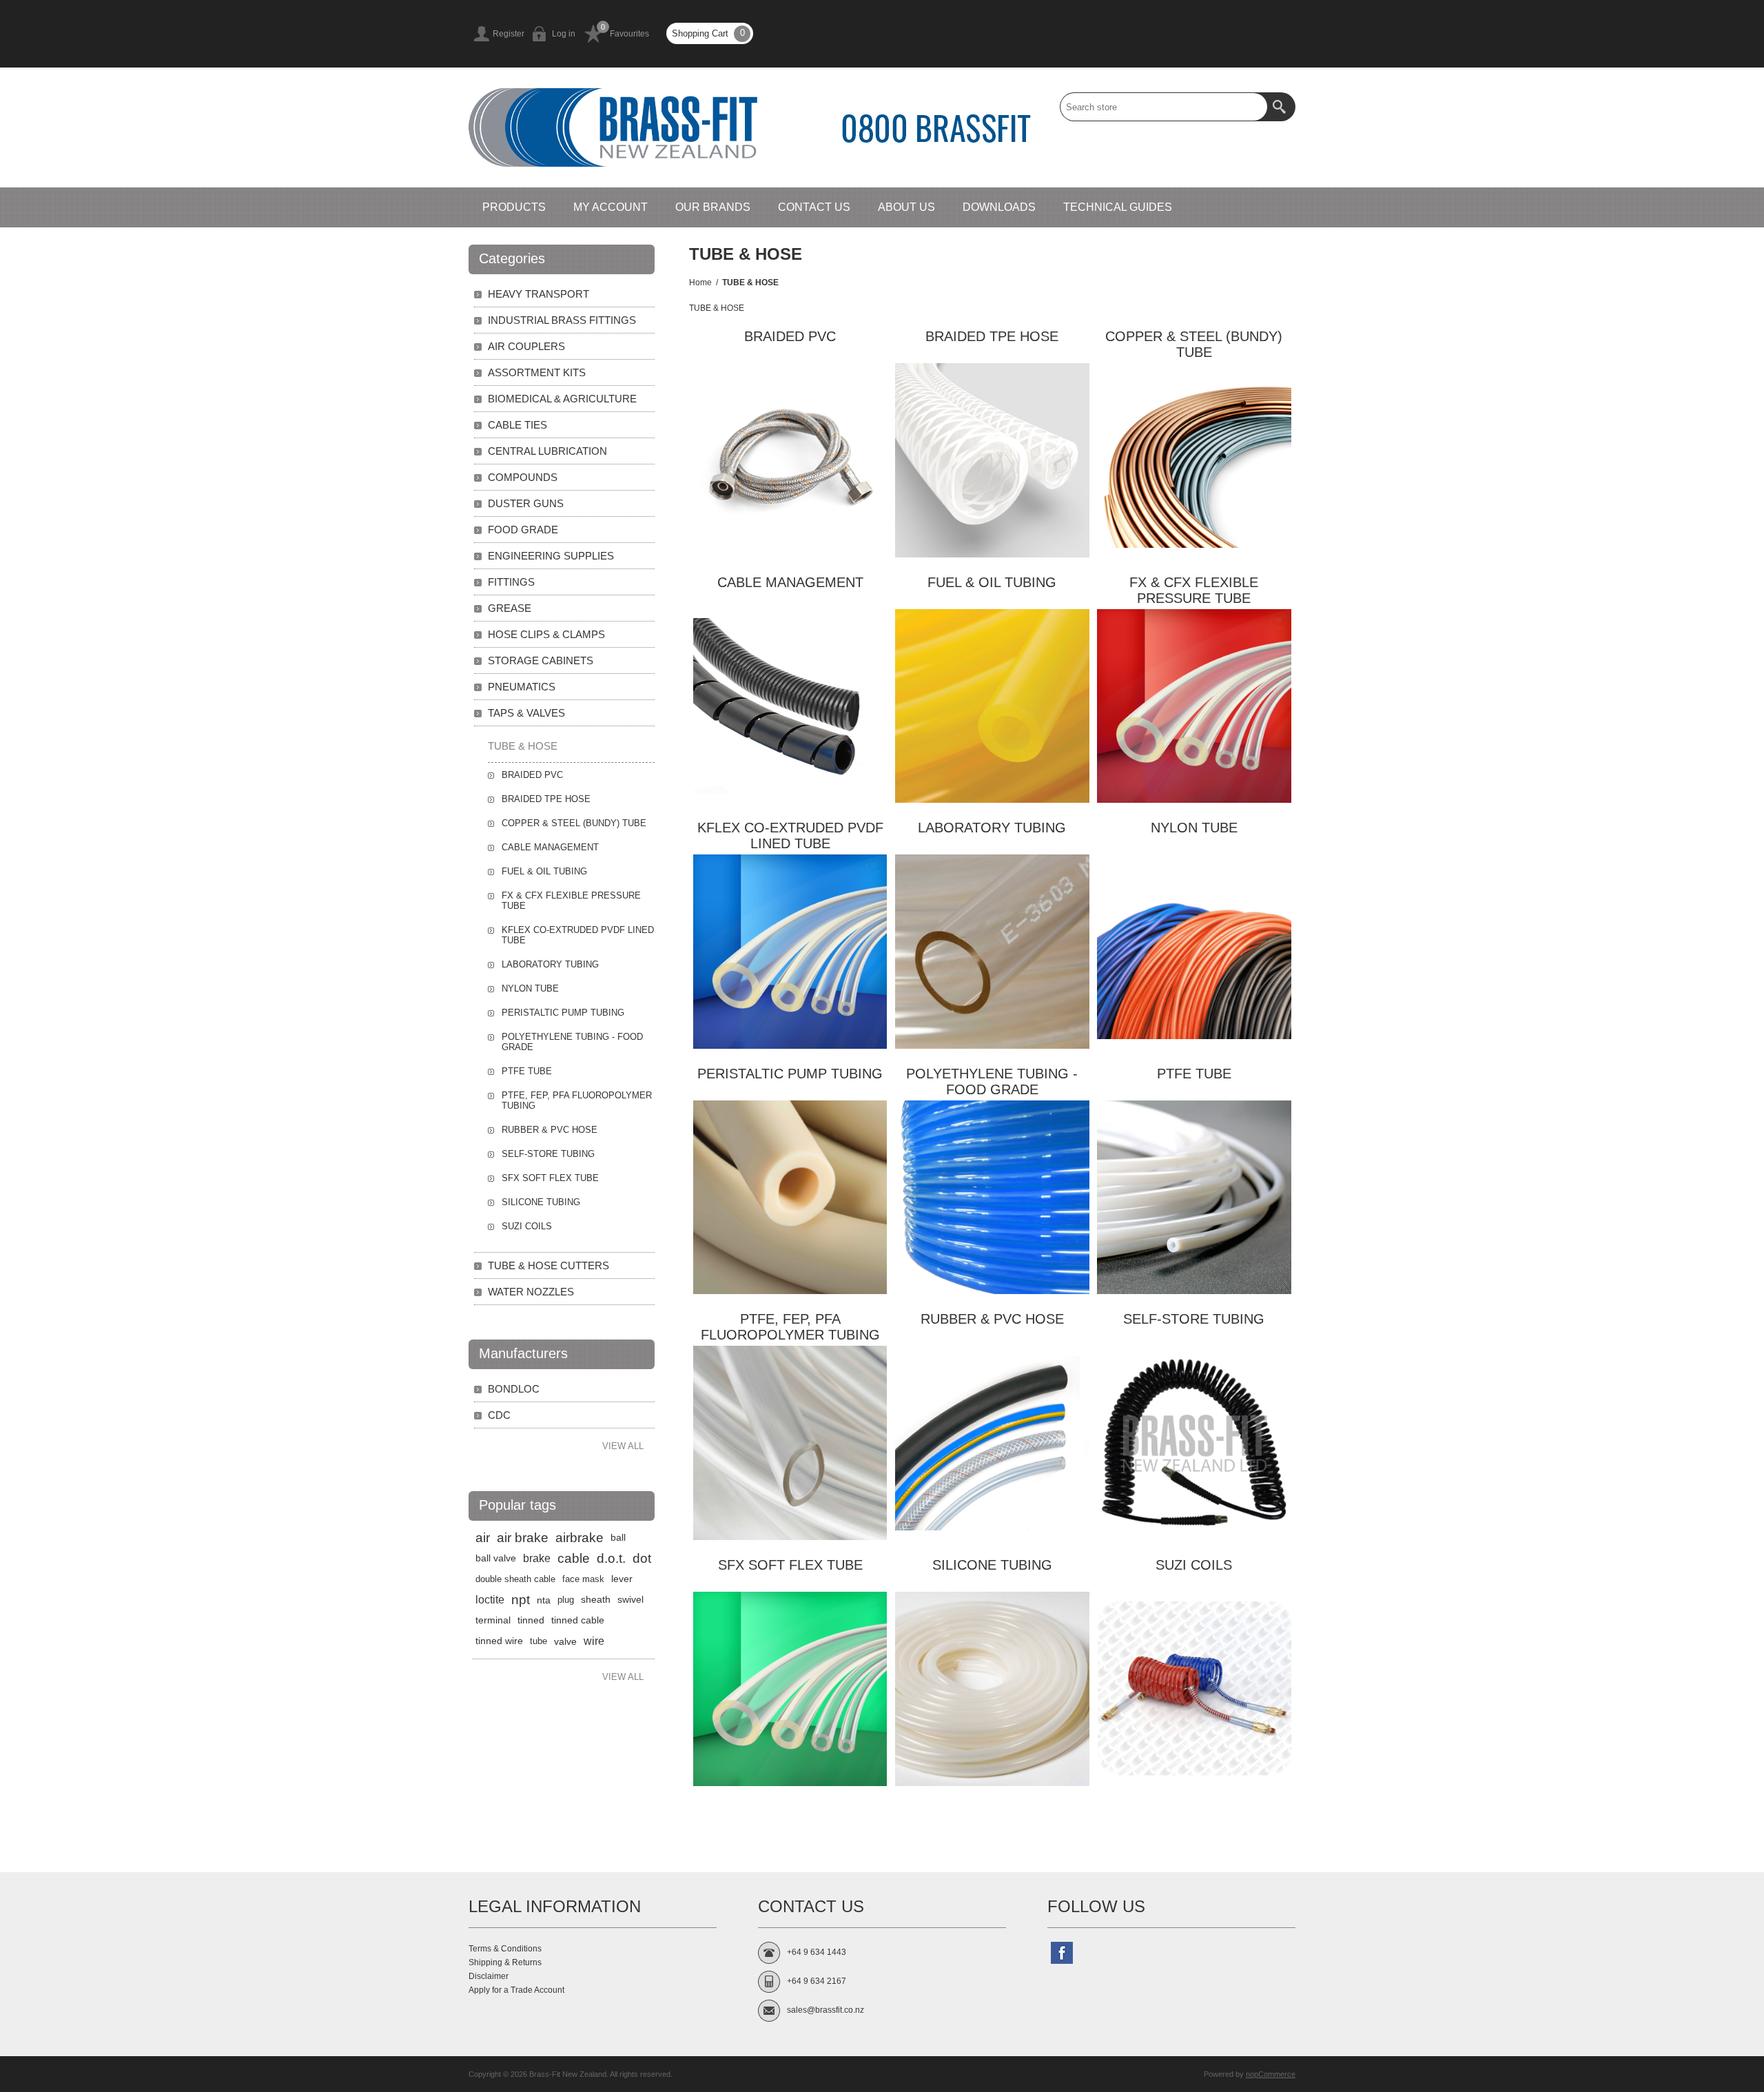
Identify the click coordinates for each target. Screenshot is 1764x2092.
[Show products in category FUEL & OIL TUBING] (992, 706)
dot (642, 1558)
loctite (490, 1600)
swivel (630, 1600)
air (483, 1538)
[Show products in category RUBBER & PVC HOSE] (992, 1443)
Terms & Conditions (505, 1949)
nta (544, 1600)
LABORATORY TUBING (992, 828)
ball (618, 1538)
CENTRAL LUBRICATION (547, 451)
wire (594, 1641)
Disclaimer (489, 1976)
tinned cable (578, 1620)
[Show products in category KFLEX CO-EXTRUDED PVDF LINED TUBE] (790, 952)
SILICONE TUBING (992, 1565)
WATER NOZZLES (531, 1292)
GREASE (510, 608)
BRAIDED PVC (790, 336)
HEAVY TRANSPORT (539, 294)
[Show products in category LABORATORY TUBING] (992, 952)
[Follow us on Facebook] (1062, 1953)
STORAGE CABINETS (541, 660)
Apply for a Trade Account (516, 1990)
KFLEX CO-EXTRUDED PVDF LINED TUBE (790, 835)
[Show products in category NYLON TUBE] (1194, 952)
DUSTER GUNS (526, 503)
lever (622, 1579)
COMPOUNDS (523, 477)
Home (700, 283)
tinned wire (499, 1641)
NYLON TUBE (1194, 828)
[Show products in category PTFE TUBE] (1194, 1198)
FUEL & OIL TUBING (992, 582)
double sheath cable (515, 1579)
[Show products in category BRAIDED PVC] (790, 460)
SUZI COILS (1194, 1565)
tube (539, 1641)
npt (521, 1600)
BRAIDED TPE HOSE (992, 336)
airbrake (580, 1538)
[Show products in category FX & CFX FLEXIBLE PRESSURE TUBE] (1194, 706)
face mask (583, 1579)
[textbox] (1164, 107)
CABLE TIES (517, 425)
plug (566, 1600)
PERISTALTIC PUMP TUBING (790, 1074)
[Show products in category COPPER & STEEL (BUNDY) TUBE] (1194, 460)
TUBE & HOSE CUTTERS (548, 1265)
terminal (493, 1620)
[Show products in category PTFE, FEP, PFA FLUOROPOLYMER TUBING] (790, 1443)
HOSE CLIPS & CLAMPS (546, 634)
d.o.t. (611, 1558)
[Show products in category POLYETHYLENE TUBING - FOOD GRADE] (992, 1198)
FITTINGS (511, 582)
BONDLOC (514, 1389)
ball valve (496, 1558)
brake (537, 1558)
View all (623, 1446)
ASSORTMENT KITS (537, 372)
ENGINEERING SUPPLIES (551, 556)
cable (574, 1558)
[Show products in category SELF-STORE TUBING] (1194, 1443)
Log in (564, 34)
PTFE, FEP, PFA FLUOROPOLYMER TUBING (790, 1327)
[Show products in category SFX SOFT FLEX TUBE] (790, 1689)
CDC (499, 1415)
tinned (531, 1620)
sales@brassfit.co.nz (825, 2010)
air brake (523, 1538)
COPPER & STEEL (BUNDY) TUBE (1194, 344)
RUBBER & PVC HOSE (992, 1319)
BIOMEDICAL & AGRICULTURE (562, 399)
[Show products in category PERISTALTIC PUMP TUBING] (790, 1198)
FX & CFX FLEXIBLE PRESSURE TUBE (1194, 590)
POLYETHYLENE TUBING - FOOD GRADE (992, 1081)
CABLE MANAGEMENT (790, 582)
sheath (596, 1600)
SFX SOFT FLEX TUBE (790, 1565)
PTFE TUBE (1194, 1074)
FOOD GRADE (523, 530)
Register (509, 34)
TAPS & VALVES (526, 713)
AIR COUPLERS (526, 346)
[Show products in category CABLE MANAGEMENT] (790, 706)
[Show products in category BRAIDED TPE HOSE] (992, 460)
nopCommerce (1271, 2074)
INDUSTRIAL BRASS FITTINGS (562, 320)
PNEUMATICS (522, 687)
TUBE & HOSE (523, 746)
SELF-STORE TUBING (1194, 1319)
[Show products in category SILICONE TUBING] (992, 1689)
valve (565, 1641)
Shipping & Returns (505, 1962)
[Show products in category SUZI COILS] (1194, 1689)
